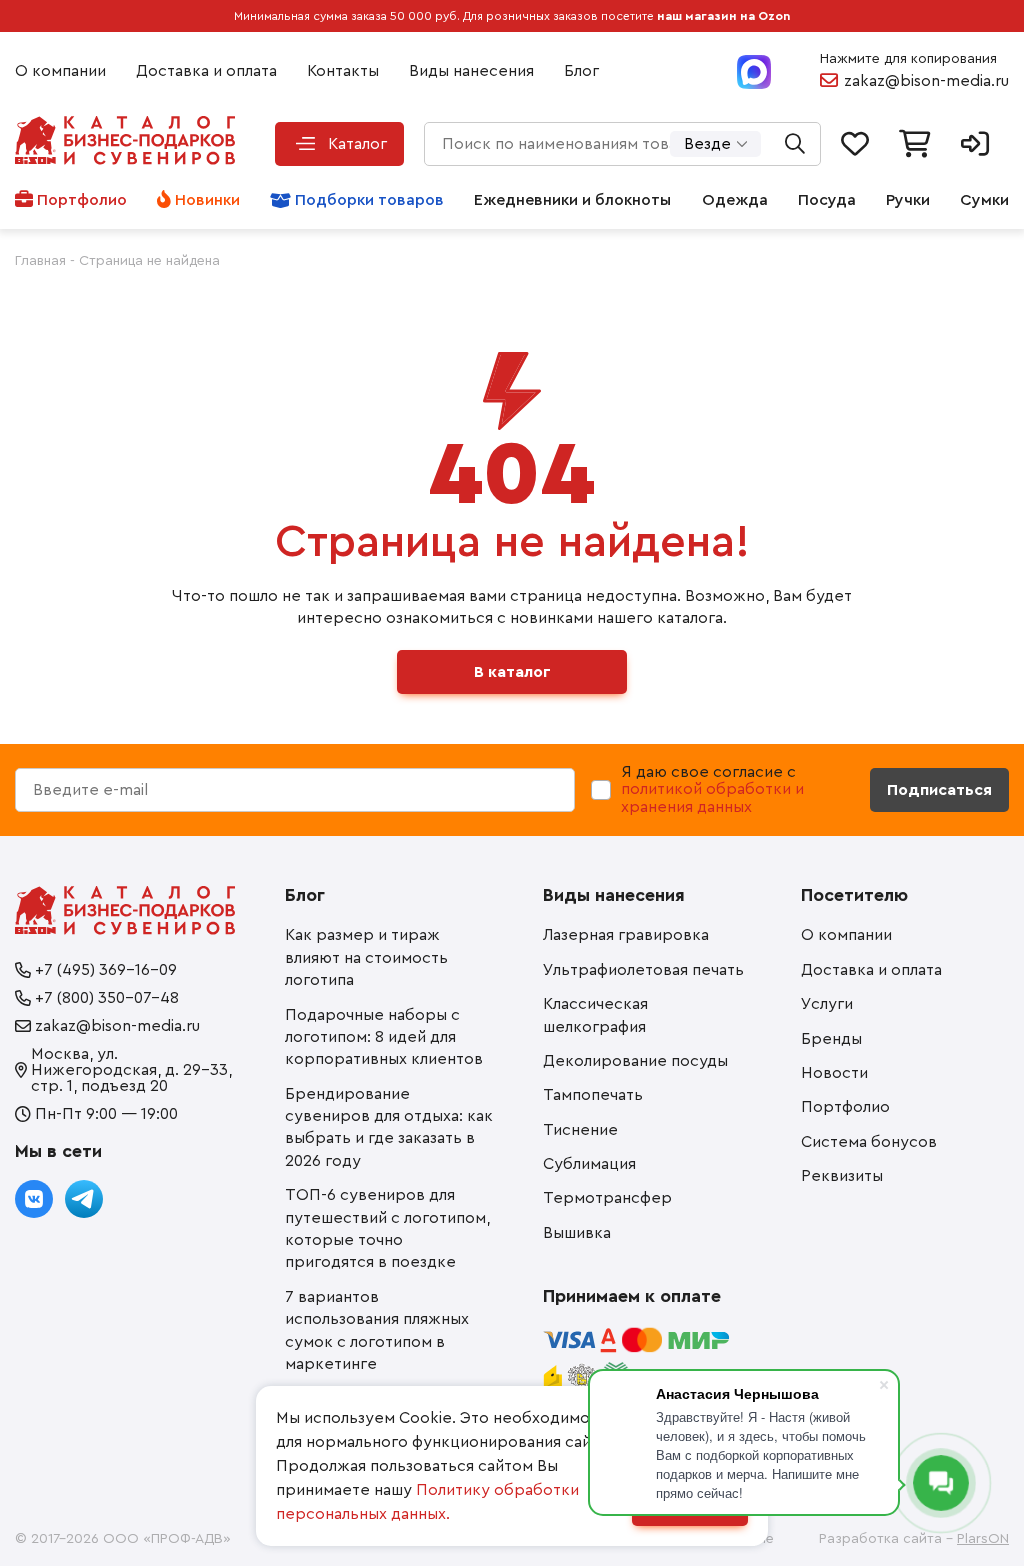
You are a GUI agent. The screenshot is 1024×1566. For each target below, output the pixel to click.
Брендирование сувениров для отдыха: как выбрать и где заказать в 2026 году (389, 1127)
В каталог (512, 672)
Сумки (984, 200)
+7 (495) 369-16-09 (106, 970)
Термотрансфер (607, 1198)
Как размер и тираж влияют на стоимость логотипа (366, 957)
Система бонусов (869, 1142)
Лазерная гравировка (626, 935)
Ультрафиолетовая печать (643, 970)
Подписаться (939, 790)
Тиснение (580, 1130)
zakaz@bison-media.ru (926, 81)
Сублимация (589, 1164)
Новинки (207, 200)
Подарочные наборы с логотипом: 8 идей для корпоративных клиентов (384, 1037)
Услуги (827, 1004)
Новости (834, 1073)
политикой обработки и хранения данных (712, 798)
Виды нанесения (471, 71)
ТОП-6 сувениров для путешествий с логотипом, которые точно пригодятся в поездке (387, 1228)
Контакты (343, 71)
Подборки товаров (369, 200)
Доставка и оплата (206, 71)
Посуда (827, 200)
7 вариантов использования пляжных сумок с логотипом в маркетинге (377, 1330)
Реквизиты (842, 1176)
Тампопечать (593, 1095)
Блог (581, 71)
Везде (707, 144)
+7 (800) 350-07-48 (107, 998)
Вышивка (577, 1233)
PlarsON (983, 1539)
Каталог (357, 144)
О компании (60, 71)
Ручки (908, 200)
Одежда (735, 200)
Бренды (831, 1039)
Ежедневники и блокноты (572, 200)
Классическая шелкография (595, 1015)
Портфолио (82, 200)
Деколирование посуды (635, 1061)
